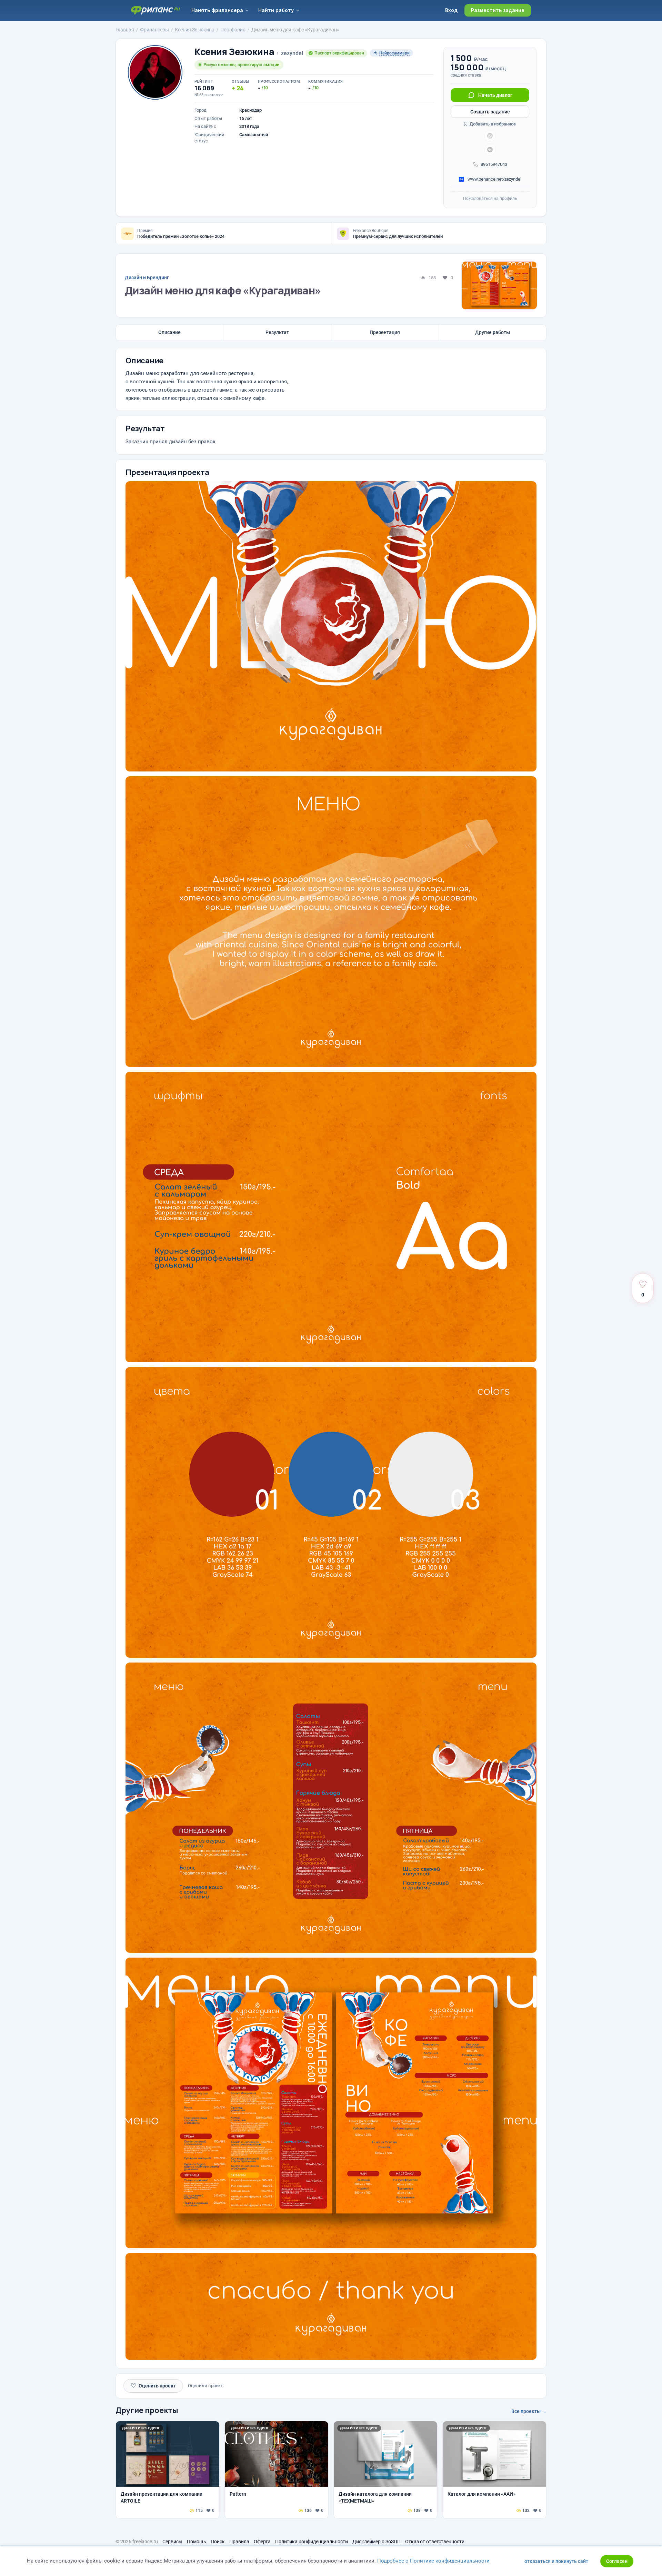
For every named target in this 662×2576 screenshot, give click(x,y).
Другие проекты (147, 2410)
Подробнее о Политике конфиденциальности (433, 2561)
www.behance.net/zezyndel (494, 179)
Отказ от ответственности (435, 2542)
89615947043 (494, 164)
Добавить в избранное (492, 124)
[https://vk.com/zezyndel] (490, 150)
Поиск (218, 2542)
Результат (277, 332)
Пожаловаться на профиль (490, 199)
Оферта (262, 2542)
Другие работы (493, 332)
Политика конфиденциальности (312, 2542)
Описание (169, 332)
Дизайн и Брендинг (147, 277)
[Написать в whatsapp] (490, 136)
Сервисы (172, 2542)
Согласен (617, 2561)
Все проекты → (529, 2411)
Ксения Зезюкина (234, 52)
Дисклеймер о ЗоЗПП (377, 2542)
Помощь (197, 2542)
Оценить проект (153, 2386)
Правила (239, 2542)
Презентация (385, 332)
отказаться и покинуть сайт (556, 2561)
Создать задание (490, 112)
